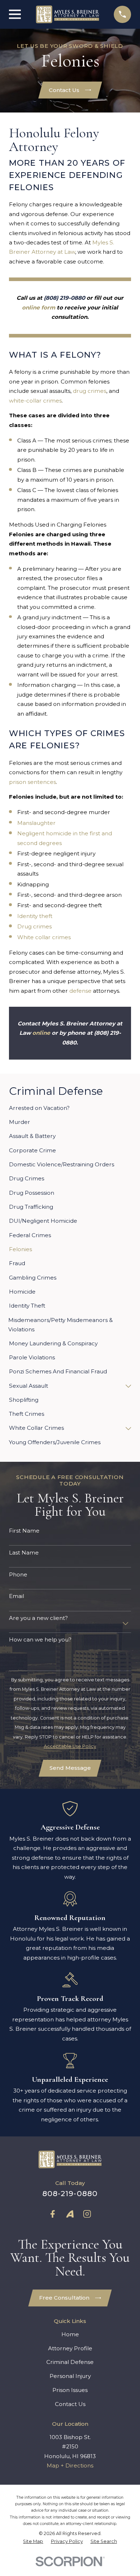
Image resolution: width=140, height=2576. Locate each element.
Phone (18, 1575)
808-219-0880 (70, 2193)
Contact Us (64, 90)
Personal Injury (70, 2376)
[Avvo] (70, 2214)
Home (70, 2334)
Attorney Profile (70, 2348)
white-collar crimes (35, 401)
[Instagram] (87, 2214)
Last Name (24, 1553)
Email (17, 1596)
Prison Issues (70, 2390)
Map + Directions (70, 2465)
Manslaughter (36, 823)
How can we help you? (40, 1640)
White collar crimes (44, 937)
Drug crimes (34, 926)
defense (80, 991)
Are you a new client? (38, 1618)
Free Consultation (64, 2298)
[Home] (67, 14)
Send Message (70, 1768)
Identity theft (35, 916)
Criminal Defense (70, 2362)
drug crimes (90, 391)
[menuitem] (70, 1108)
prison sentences (32, 782)
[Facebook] (53, 2214)
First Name (24, 1531)
